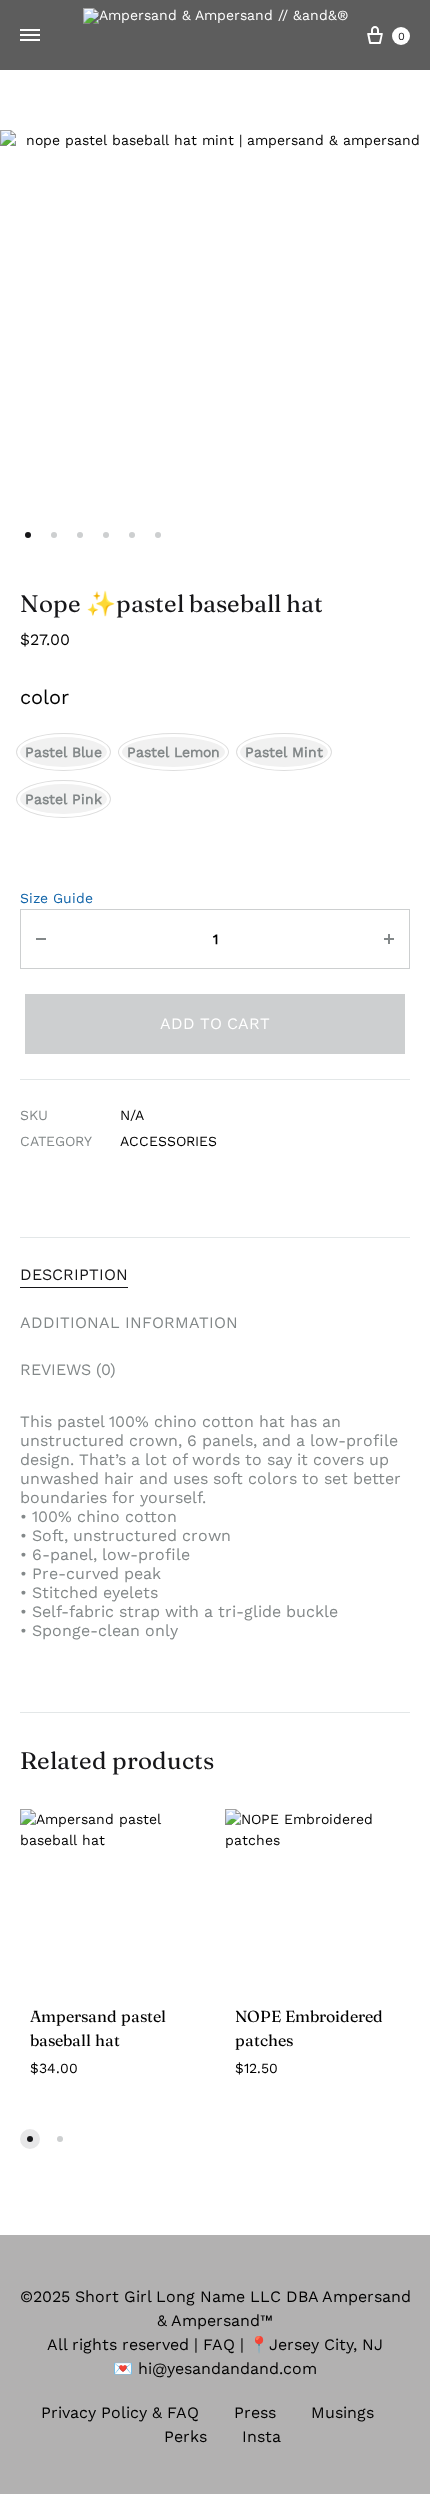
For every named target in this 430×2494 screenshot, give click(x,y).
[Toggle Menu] (30, 35)
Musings (342, 2412)
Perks (185, 2436)
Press (255, 2412)
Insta (261, 2436)
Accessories (168, 1141)
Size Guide (56, 898)
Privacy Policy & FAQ (120, 2412)
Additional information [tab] (129, 1322)
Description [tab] (74, 1274)
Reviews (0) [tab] (68, 1369)
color (44, 697)
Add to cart (215, 1023)
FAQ (219, 2344)
